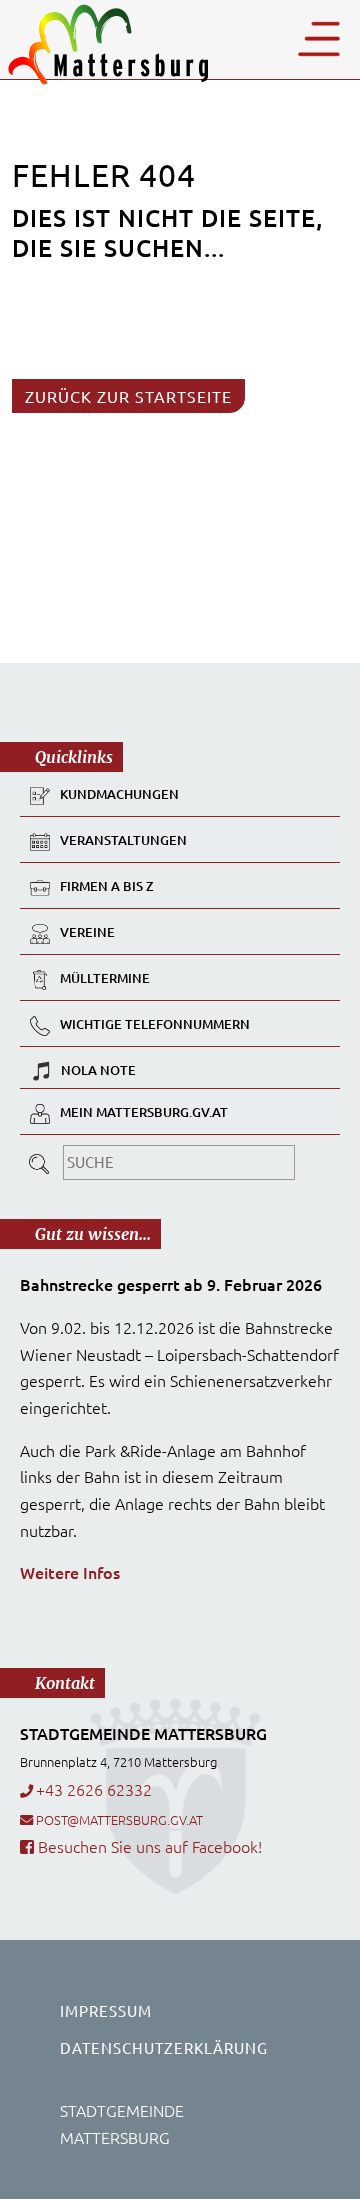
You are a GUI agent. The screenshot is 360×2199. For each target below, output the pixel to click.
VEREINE (87, 933)
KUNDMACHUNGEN (119, 795)
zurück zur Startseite (128, 396)
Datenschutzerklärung (164, 2047)
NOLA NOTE (98, 1070)
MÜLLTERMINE (105, 979)
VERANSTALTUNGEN (123, 841)
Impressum (106, 2010)
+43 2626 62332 (94, 1789)
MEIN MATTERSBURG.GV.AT (144, 1113)
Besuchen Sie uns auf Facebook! (148, 1846)
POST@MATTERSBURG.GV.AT (119, 1819)
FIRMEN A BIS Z (107, 887)
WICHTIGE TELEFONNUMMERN (155, 1025)
